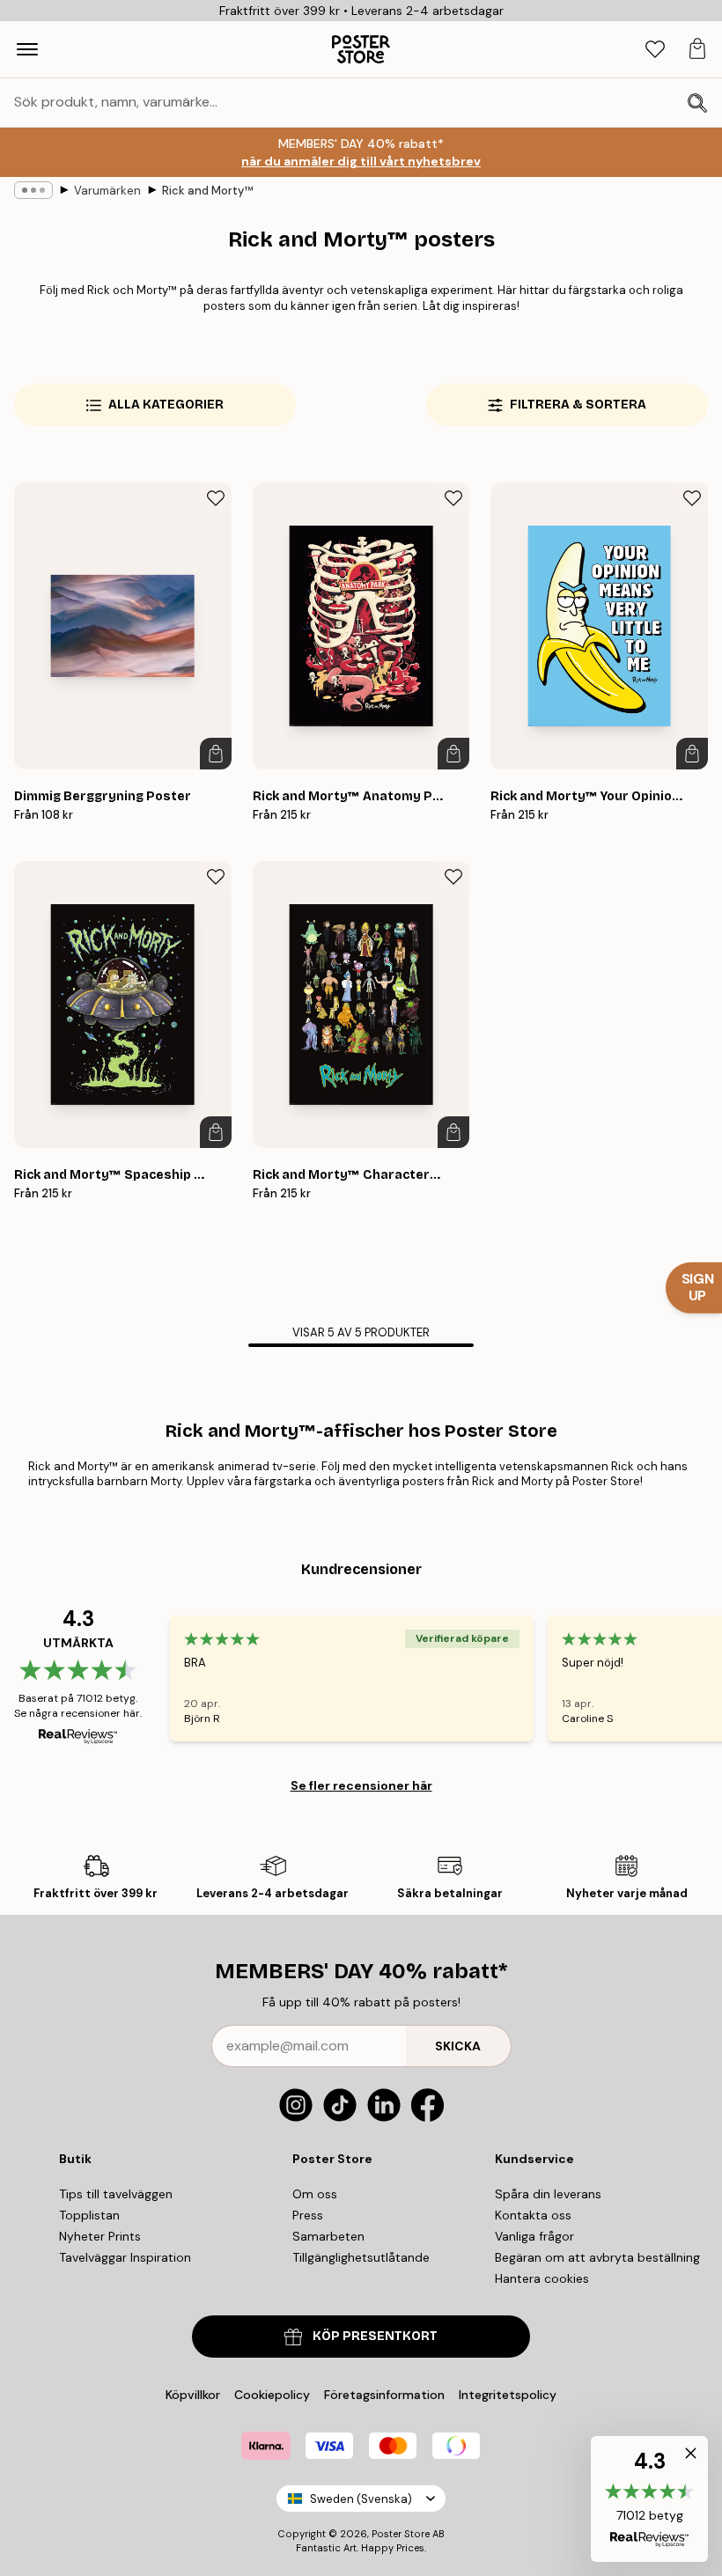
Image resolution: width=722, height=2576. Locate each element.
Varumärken (107, 191)
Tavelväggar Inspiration (125, 2257)
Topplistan (89, 2215)
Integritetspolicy (508, 2395)
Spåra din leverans (548, 2194)
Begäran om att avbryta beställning (597, 2257)
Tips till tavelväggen (116, 2194)
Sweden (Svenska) (361, 2499)
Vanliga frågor (534, 2236)
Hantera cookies (542, 2278)
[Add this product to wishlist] (216, 498)
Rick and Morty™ (207, 191)
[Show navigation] (27, 49)
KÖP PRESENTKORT (375, 2336)
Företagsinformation (384, 2395)
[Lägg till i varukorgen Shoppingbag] (216, 754)
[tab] (655, 50)
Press (308, 2215)
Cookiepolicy (272, 2395)
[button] (649, 2499)
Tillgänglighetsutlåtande (361, 2257)
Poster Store (401, 2534)
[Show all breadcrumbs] (33, 190)
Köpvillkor (193, 2395)
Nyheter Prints (100, 2236)
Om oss (315, 2194)
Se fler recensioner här (361, 1785)
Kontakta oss (533, 2215)
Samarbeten (328, 2236)
